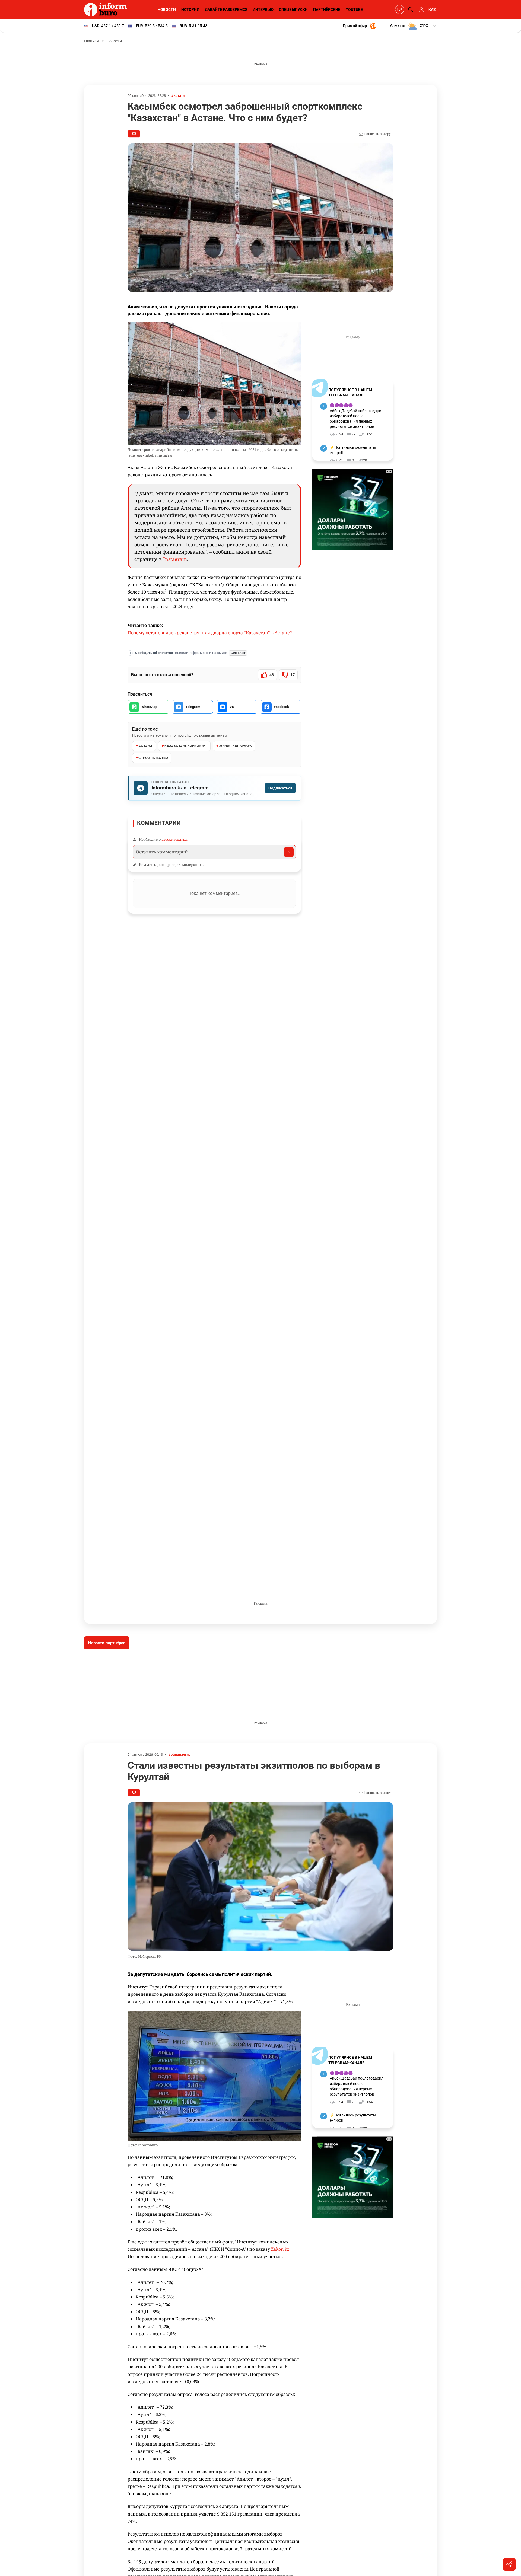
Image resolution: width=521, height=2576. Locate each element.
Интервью (263, 9)
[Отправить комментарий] (289, 852)
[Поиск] (410, 9)
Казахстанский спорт (186, 746)
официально (181, 1754)
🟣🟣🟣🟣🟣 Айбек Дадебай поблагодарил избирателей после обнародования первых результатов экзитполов (357, 416)
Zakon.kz (280, 2249)
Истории (190, 9)
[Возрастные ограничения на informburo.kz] (399, 9)
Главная (91, 41)
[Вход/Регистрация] (421, 9)
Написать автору (377, 134)
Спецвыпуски (293, 9)
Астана (145, 746)
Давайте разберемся (226, 9)
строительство (153, 758)
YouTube (354, 9)
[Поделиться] (509, 2564)
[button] (413, 26)
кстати (179, 96)
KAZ (432, 9)
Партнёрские (327, 9)
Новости (167, 9)
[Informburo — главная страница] (107, 9)
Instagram (175, 559)
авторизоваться (175, 839)
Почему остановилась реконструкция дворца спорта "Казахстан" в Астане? (210, 633)
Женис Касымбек (235, 746)
